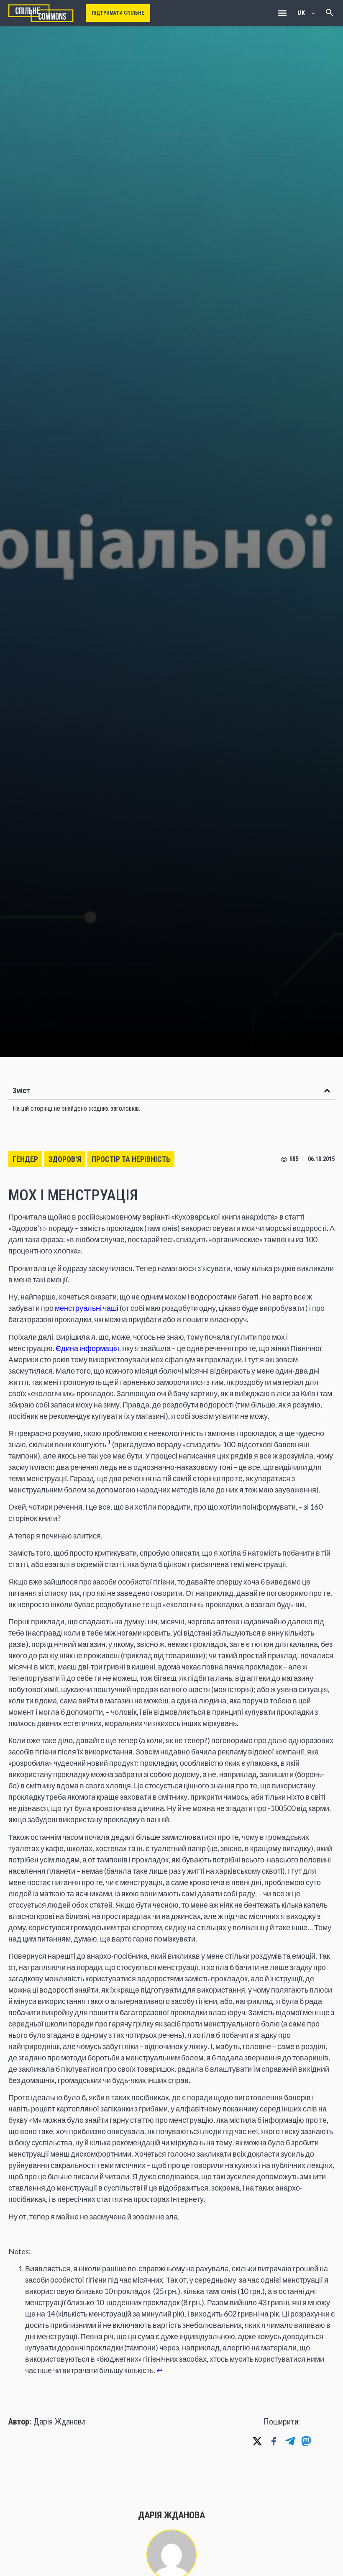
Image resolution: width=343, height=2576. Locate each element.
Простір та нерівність (131, 1159)
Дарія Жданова (60, 2422)
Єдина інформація (87, 1348)
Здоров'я (65, 1159)
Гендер (25, 1159)
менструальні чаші (86, 1308)
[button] (282, 13)
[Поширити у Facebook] (274, 2441)
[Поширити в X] (257, 2441)
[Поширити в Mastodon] (306, 2441)
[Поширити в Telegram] (290, 2441)
